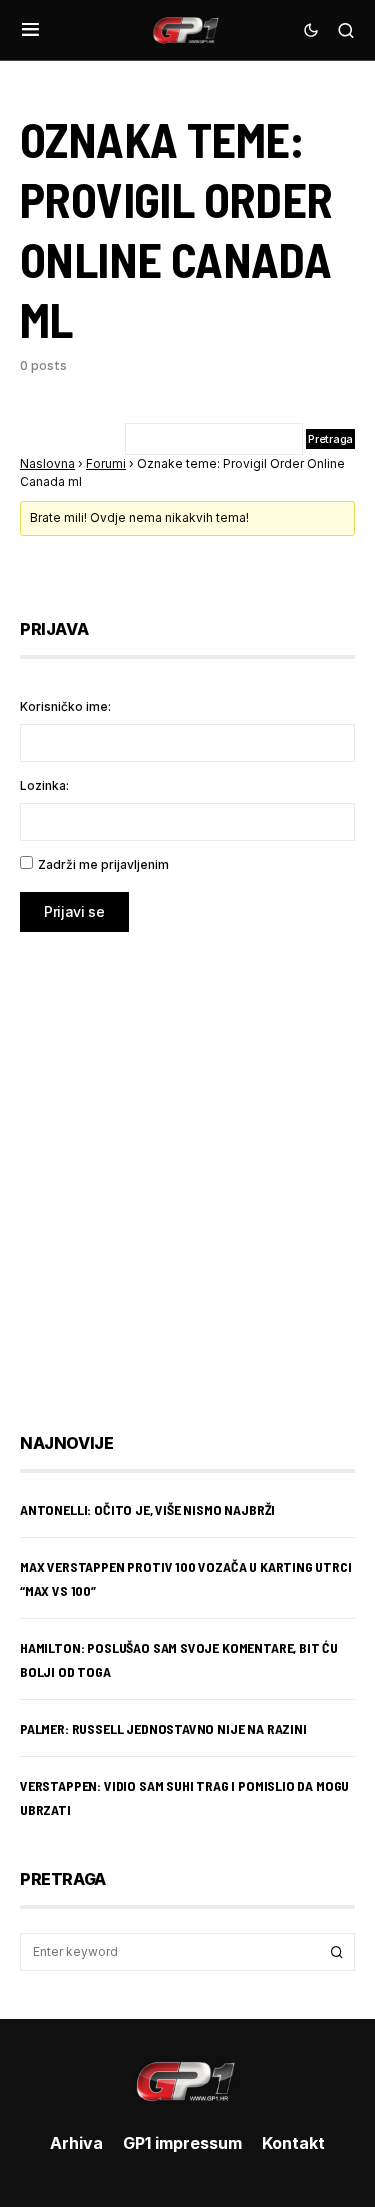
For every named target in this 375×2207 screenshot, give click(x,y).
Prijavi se (74, 911)
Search (337, 1952)
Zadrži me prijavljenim (103, 864)
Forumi (106, 463)
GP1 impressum (182, 2143)
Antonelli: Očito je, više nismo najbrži (147, 1509)
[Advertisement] (187, 1167)
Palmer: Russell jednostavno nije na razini (163, 1728)
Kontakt (293, 2143)
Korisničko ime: (65, 706)
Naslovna (47, 463)
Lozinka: (44, 785)
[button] (30, 30)
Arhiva (76, 2143)
